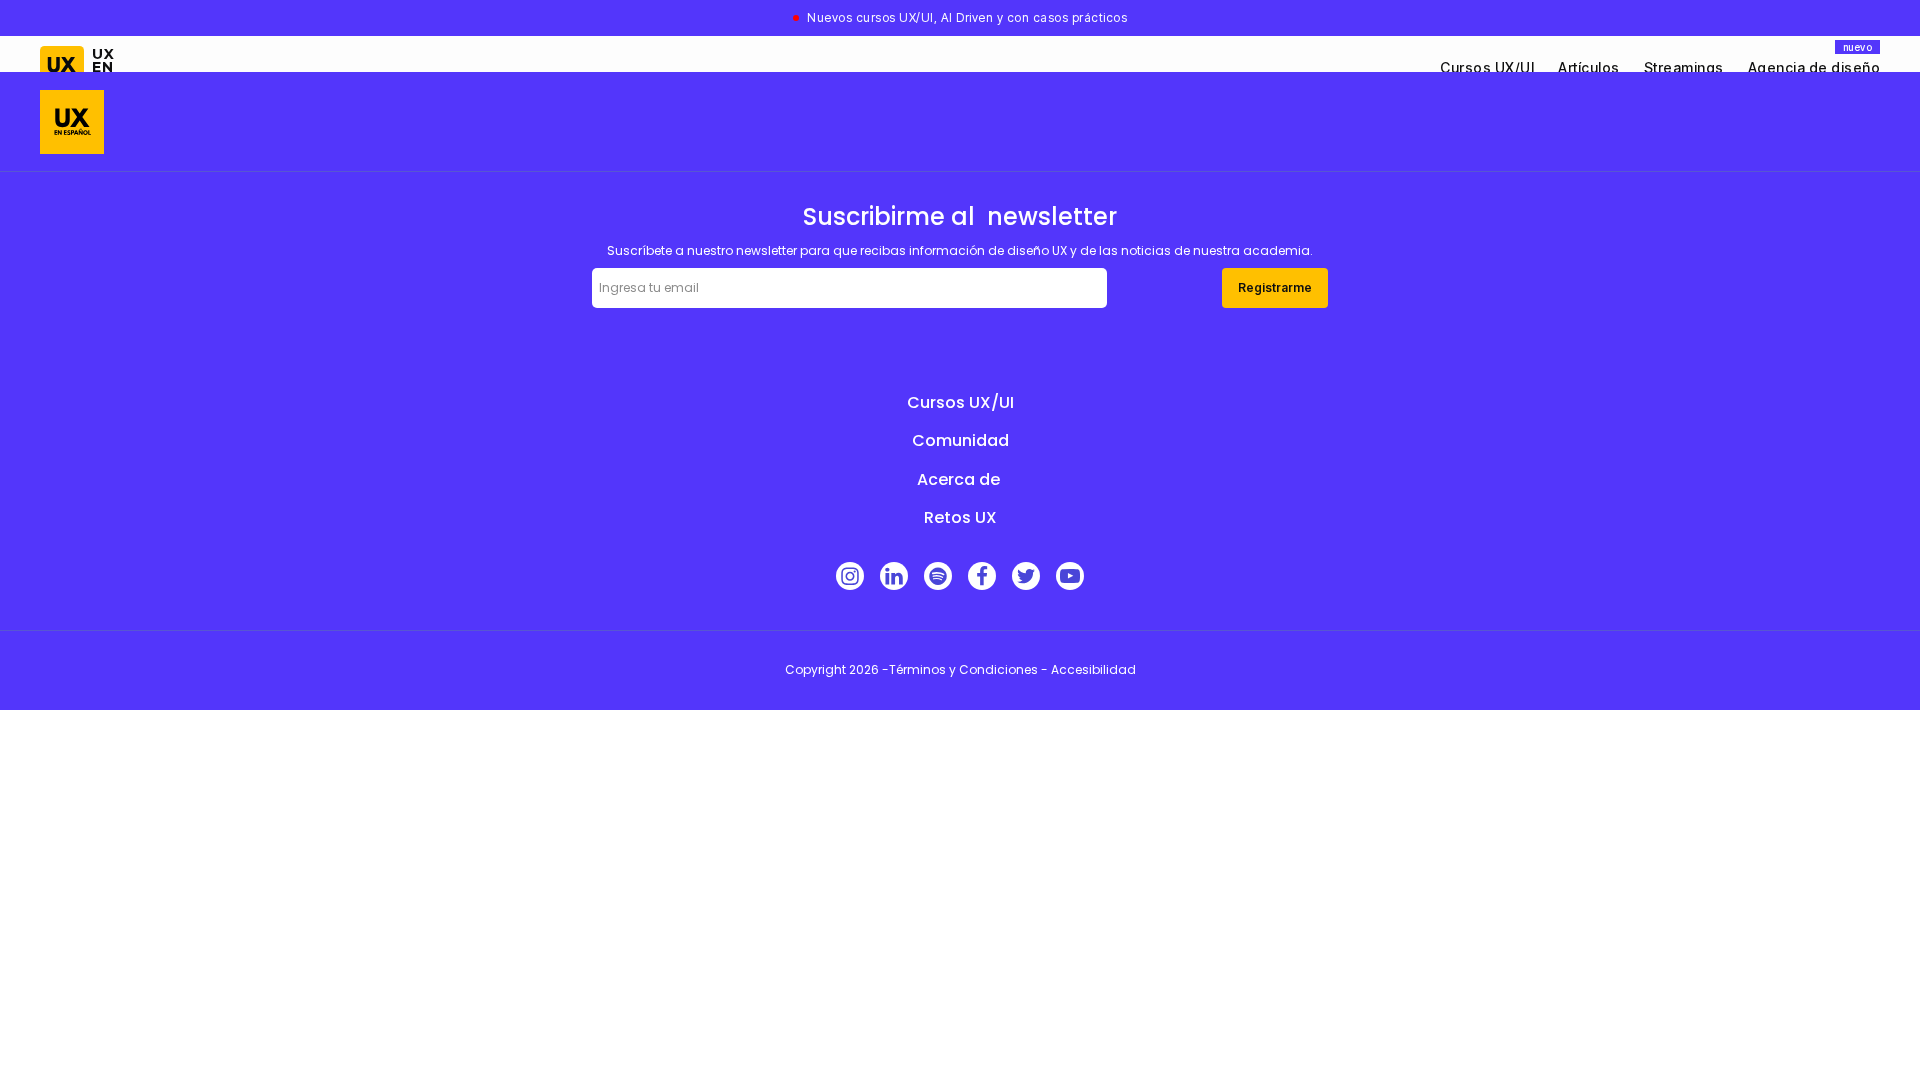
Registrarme (1275, 287)
